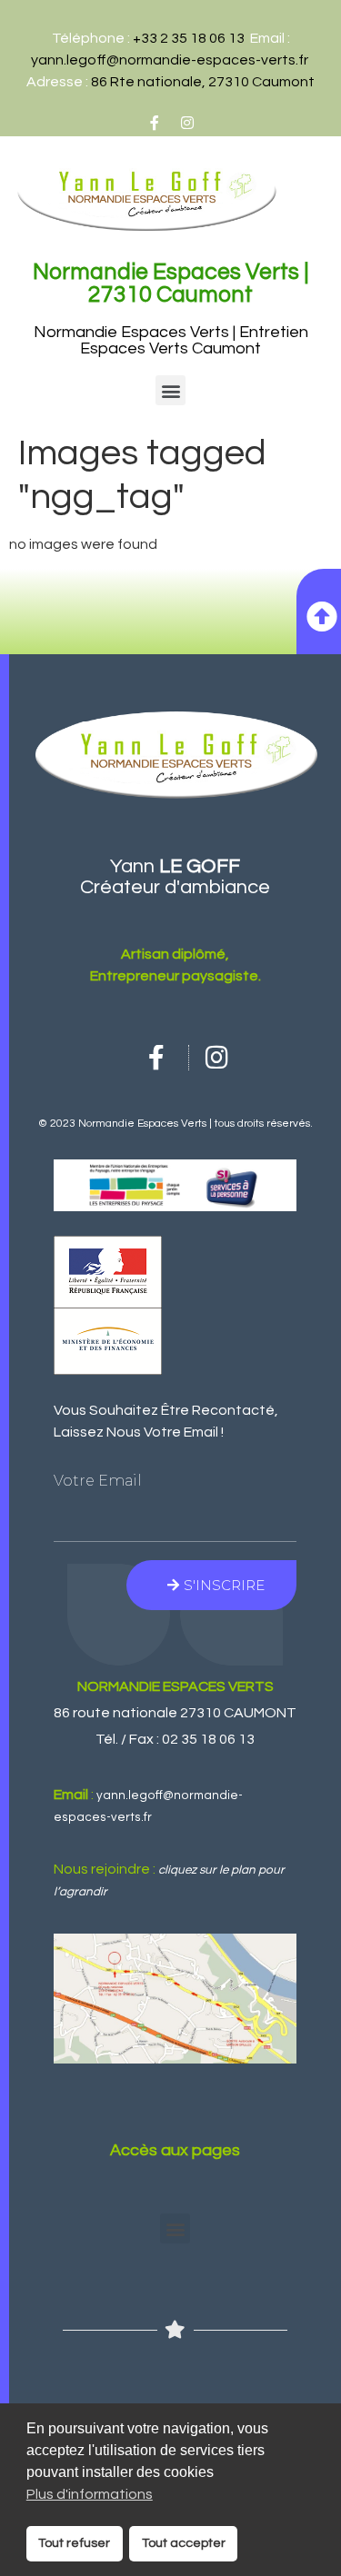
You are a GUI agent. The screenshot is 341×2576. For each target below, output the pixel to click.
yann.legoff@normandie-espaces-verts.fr (170, 60)
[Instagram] (187, 123)
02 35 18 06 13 (208, 1739)
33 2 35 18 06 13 (193, 38)
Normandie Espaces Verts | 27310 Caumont (171, 283)
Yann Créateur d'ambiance (175, 877)
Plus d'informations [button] (90, 2494)
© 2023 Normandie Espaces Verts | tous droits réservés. (176, 1124)
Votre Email (98, 1481)
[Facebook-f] (155, 123)
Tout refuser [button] (74, 2543)
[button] (170, 390)
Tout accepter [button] (184, 2543)
